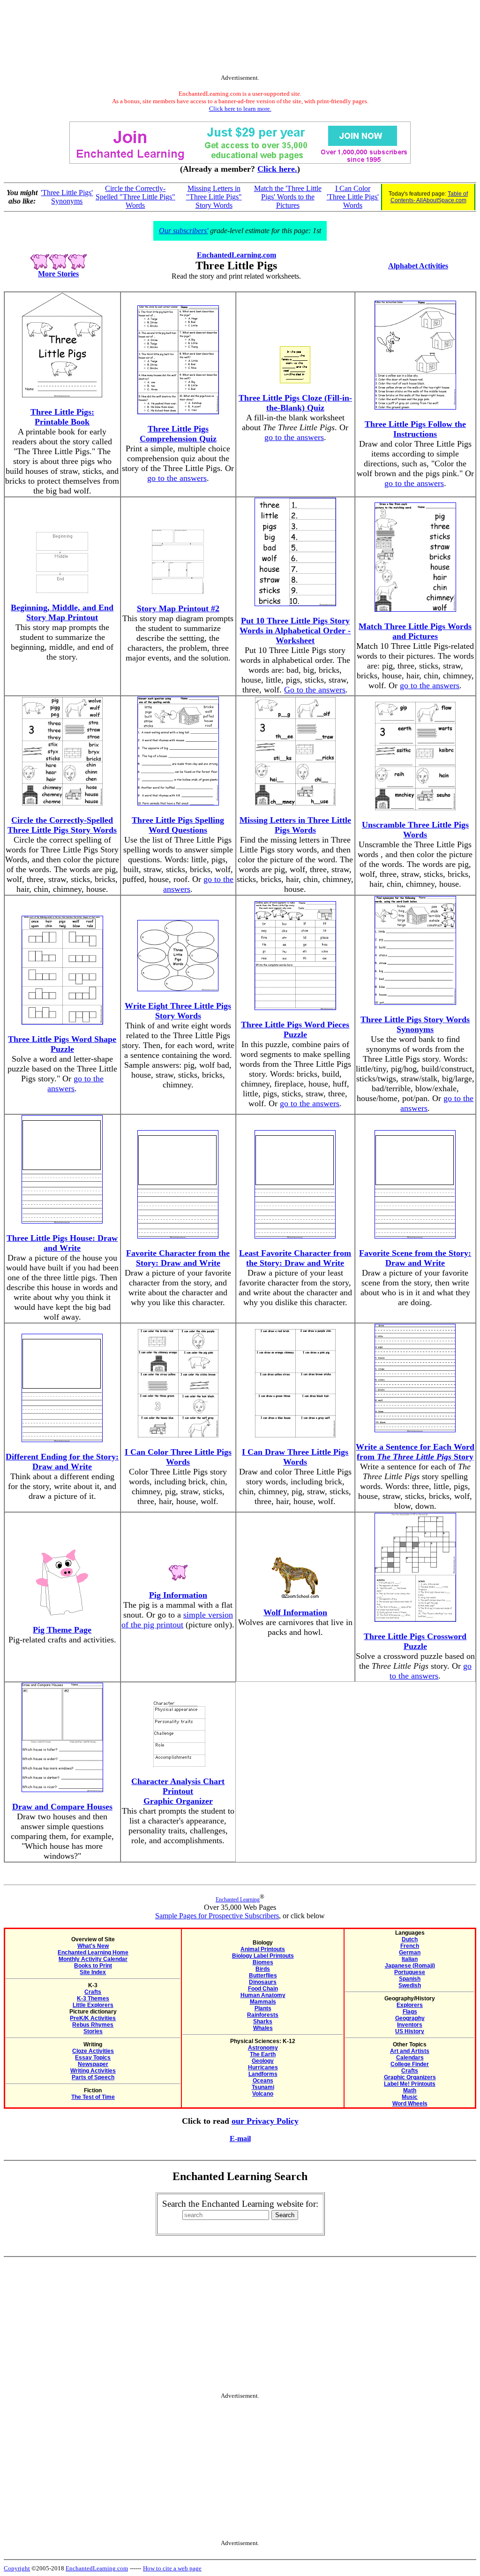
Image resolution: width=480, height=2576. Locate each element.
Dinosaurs (263, 1982)
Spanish (410, 1979)
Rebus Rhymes (93, 2025)
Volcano (263, 2094)
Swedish (410, 1985)
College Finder (410, 2064)
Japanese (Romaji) (410, 1966)
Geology (263, 2061)
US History (410, 2031)
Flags (410, 2012)
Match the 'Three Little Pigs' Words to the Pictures (288, 197)
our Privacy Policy (265, 2121)
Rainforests (263, 2015)
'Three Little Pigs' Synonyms (67, 197)
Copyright (17, 2568)
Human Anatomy (263, 1995)
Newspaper (93, 2064)
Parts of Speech (93, 2077)
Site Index (93, 1972)
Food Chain (263, 1989)
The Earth (263, 2054)
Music (410, 2097)
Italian (410, 1959)
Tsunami (263, 2087)
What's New (93, 1946)
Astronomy (263, 2048)
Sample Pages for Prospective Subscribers (217, 1916)
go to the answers (177, 478)
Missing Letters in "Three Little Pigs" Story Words (214, 197)
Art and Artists (410, 2051)
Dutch (410, 1939)
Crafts (93, 1992)
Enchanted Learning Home (93, 1953)
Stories (93, 2031)
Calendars (410, 2058)
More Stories (58, 274)
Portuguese (410, 1972)
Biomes (263, 1962)
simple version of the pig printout (177, 1620)
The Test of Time (93, 2097)
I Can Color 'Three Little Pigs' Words (353, 197)
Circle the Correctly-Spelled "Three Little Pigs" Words (135, 197)
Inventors (410, 2025)
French (410, 1946)
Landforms (263, 2074)
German (410, 1953)
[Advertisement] (240, 39)
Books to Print (93, 1966)
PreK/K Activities (93, 2018)
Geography (410, 2018)
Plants (263, 2008)
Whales (263, 2028)
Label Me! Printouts (410, 2084)
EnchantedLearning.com (236, 255)
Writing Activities (93, 2071)
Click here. (277, 169)
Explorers (410, 2005)
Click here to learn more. (240, 109)
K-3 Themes (93, 1998)
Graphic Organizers (410, 2077)
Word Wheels (410, 2104)
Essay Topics (93, 2058)
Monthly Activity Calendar (93, 1959)
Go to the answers (315, 690)
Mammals (263, 2002)
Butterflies (263, 1976)
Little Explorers (93, 2005)
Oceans (263, 2081)
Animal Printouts (263, 1949)
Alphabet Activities (418, 266)
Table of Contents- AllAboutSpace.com (429, 197)
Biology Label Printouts (263, 1956)
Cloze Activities (93, 2051)
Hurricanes (263, 2067)
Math (410, 2090)
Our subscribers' (184, 231)
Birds (263, 1969)
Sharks (263, 2021)
